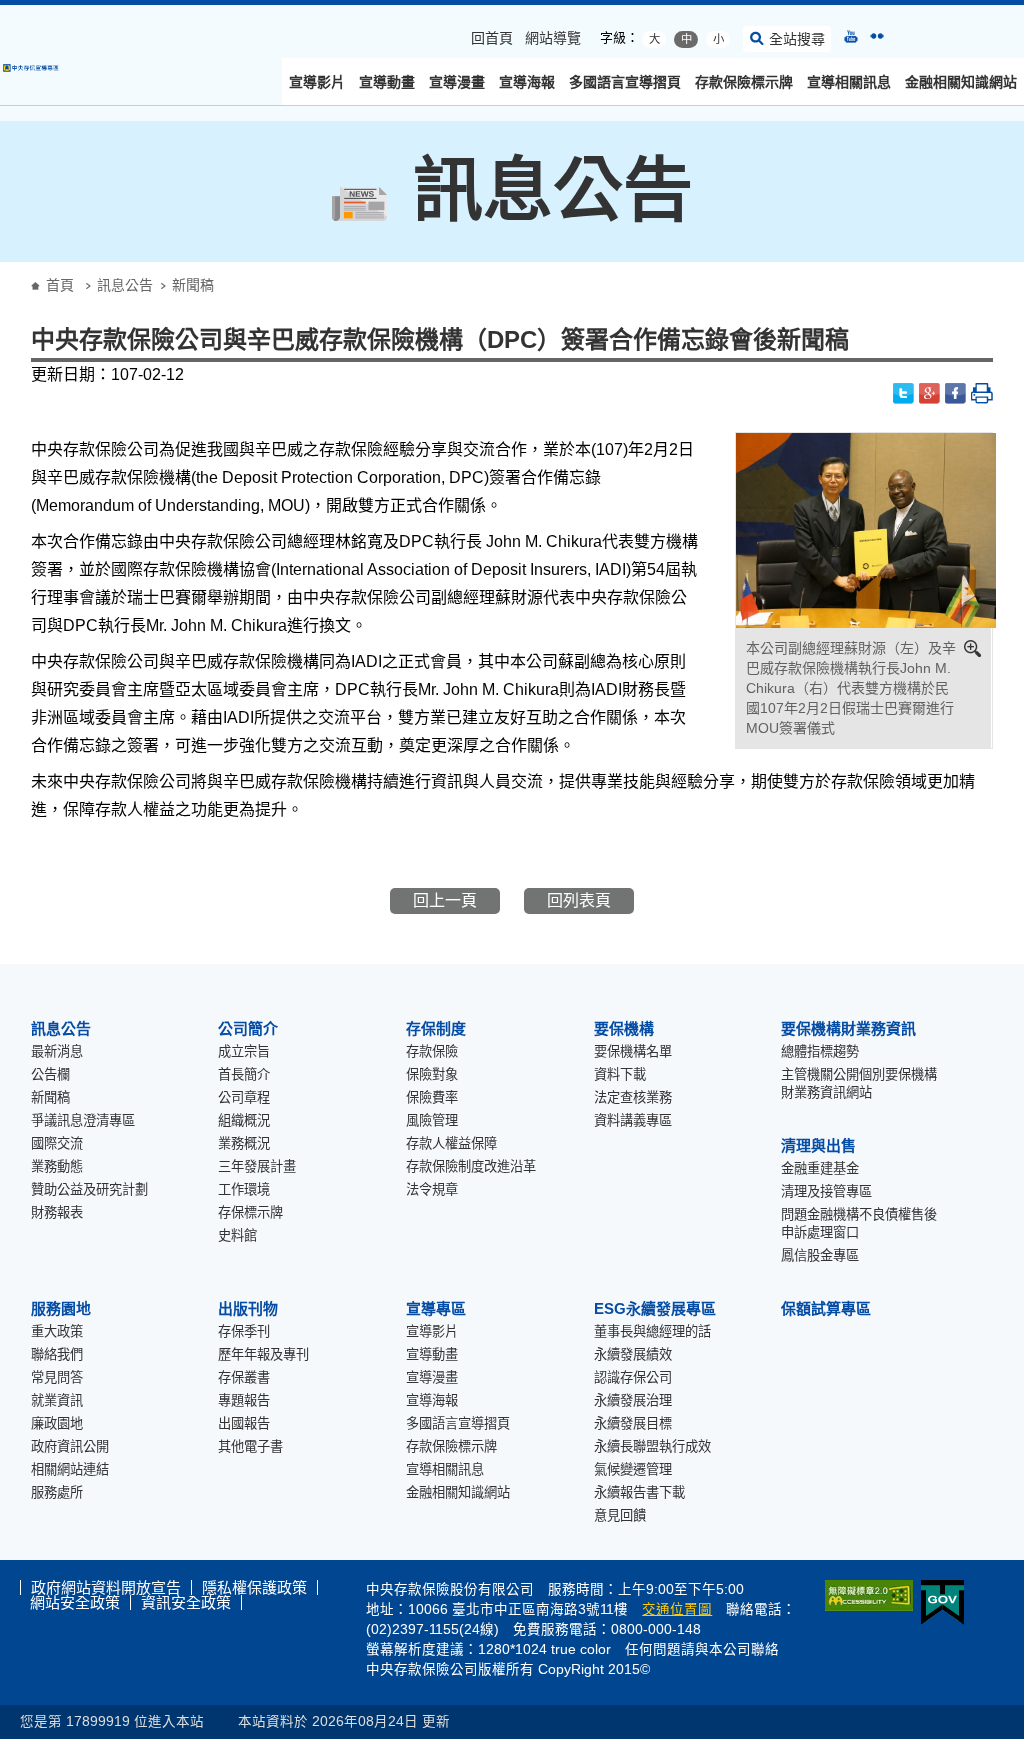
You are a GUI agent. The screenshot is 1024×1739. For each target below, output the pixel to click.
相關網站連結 (70, 1469)
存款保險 (432, 1051)
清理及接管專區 (826, 1191)
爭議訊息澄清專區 (83, 1120)
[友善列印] (982, 393)
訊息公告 (125, 285)
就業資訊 (57, 1400)
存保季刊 (244, 1331)
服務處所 (57, 1492)
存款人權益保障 (451, 1143)
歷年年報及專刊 (263, 1354)
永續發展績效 (633, 1354)
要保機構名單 (633, 1051)
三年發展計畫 (257, 1166)
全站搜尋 (797, 39)
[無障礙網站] (865, 1595)
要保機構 (624, 1028)
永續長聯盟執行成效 (652, 1446)
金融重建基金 (820, 1168)
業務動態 (57, 1166)
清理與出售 (818, 1145)
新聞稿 (50, 1097)
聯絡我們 (57, 1354)
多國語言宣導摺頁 (625, 82)
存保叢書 (244, 1377)
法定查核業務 (633, 1097)
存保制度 (436, 1028)
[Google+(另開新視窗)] (930, 393)
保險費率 (432, 1097)
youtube (851, 36)
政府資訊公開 (70, 1446)
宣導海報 (527, 82)
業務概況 (244, 1143)
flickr (877, 36)
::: (6, 12)
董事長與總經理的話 (652, 1331)
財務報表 (57, 1212)
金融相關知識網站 (961, 82)
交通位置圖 (677, 1609)
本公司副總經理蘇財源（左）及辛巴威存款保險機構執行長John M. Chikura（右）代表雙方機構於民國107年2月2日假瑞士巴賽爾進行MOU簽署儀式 (851, 688)
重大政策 (57, 1331)
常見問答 (57, 1377)
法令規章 (432, 1189)
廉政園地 (57, 1423)
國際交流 (57, 1143)
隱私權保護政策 (254, 1587)
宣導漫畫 (457, 82)
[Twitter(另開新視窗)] (904, 393)
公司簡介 (248, 1028)
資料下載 (620, 1074)
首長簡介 (244, 1074)
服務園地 (61, 1308)
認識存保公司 (633, 1377)
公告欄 (50, 1074)
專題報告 (244, 1400)
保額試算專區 (826, 1308)
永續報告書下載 (639, 1492)
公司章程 (244, 1097)
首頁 (60, 285)
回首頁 (492, 38)
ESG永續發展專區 (655, 1308)
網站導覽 (553, 38)
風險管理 (432, 1120)
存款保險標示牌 (744, 82)
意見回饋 (620, 1515)
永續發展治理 (633, 1400)
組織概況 (244, 1120)
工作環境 (244, 1189)
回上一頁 (445, 900)
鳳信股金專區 (820, 1255)
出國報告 (244, 1423)
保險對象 (432, 1074)
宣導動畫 (387, 82)
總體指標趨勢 (820, 1051)
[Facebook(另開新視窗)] (956, 393)
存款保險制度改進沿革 (471, 1166)
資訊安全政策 (186, 1602)
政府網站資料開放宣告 (106, 1587)
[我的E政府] (938, 1602)
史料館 (237, 1235)
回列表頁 (579, 900)
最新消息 (57, 1051)
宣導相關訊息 (849, 82)
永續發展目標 (633, 1423)
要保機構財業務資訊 (848, 1028)
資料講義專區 (633, 1120)
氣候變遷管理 (633, 1469)
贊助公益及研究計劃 (89, 1189)
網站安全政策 (75, 1602)
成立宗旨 (244, 1051)
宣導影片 (317, 82)
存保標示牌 (250, 1212)
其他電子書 (250, 1446)
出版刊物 (248, 1308)
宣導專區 (436, 1308)
